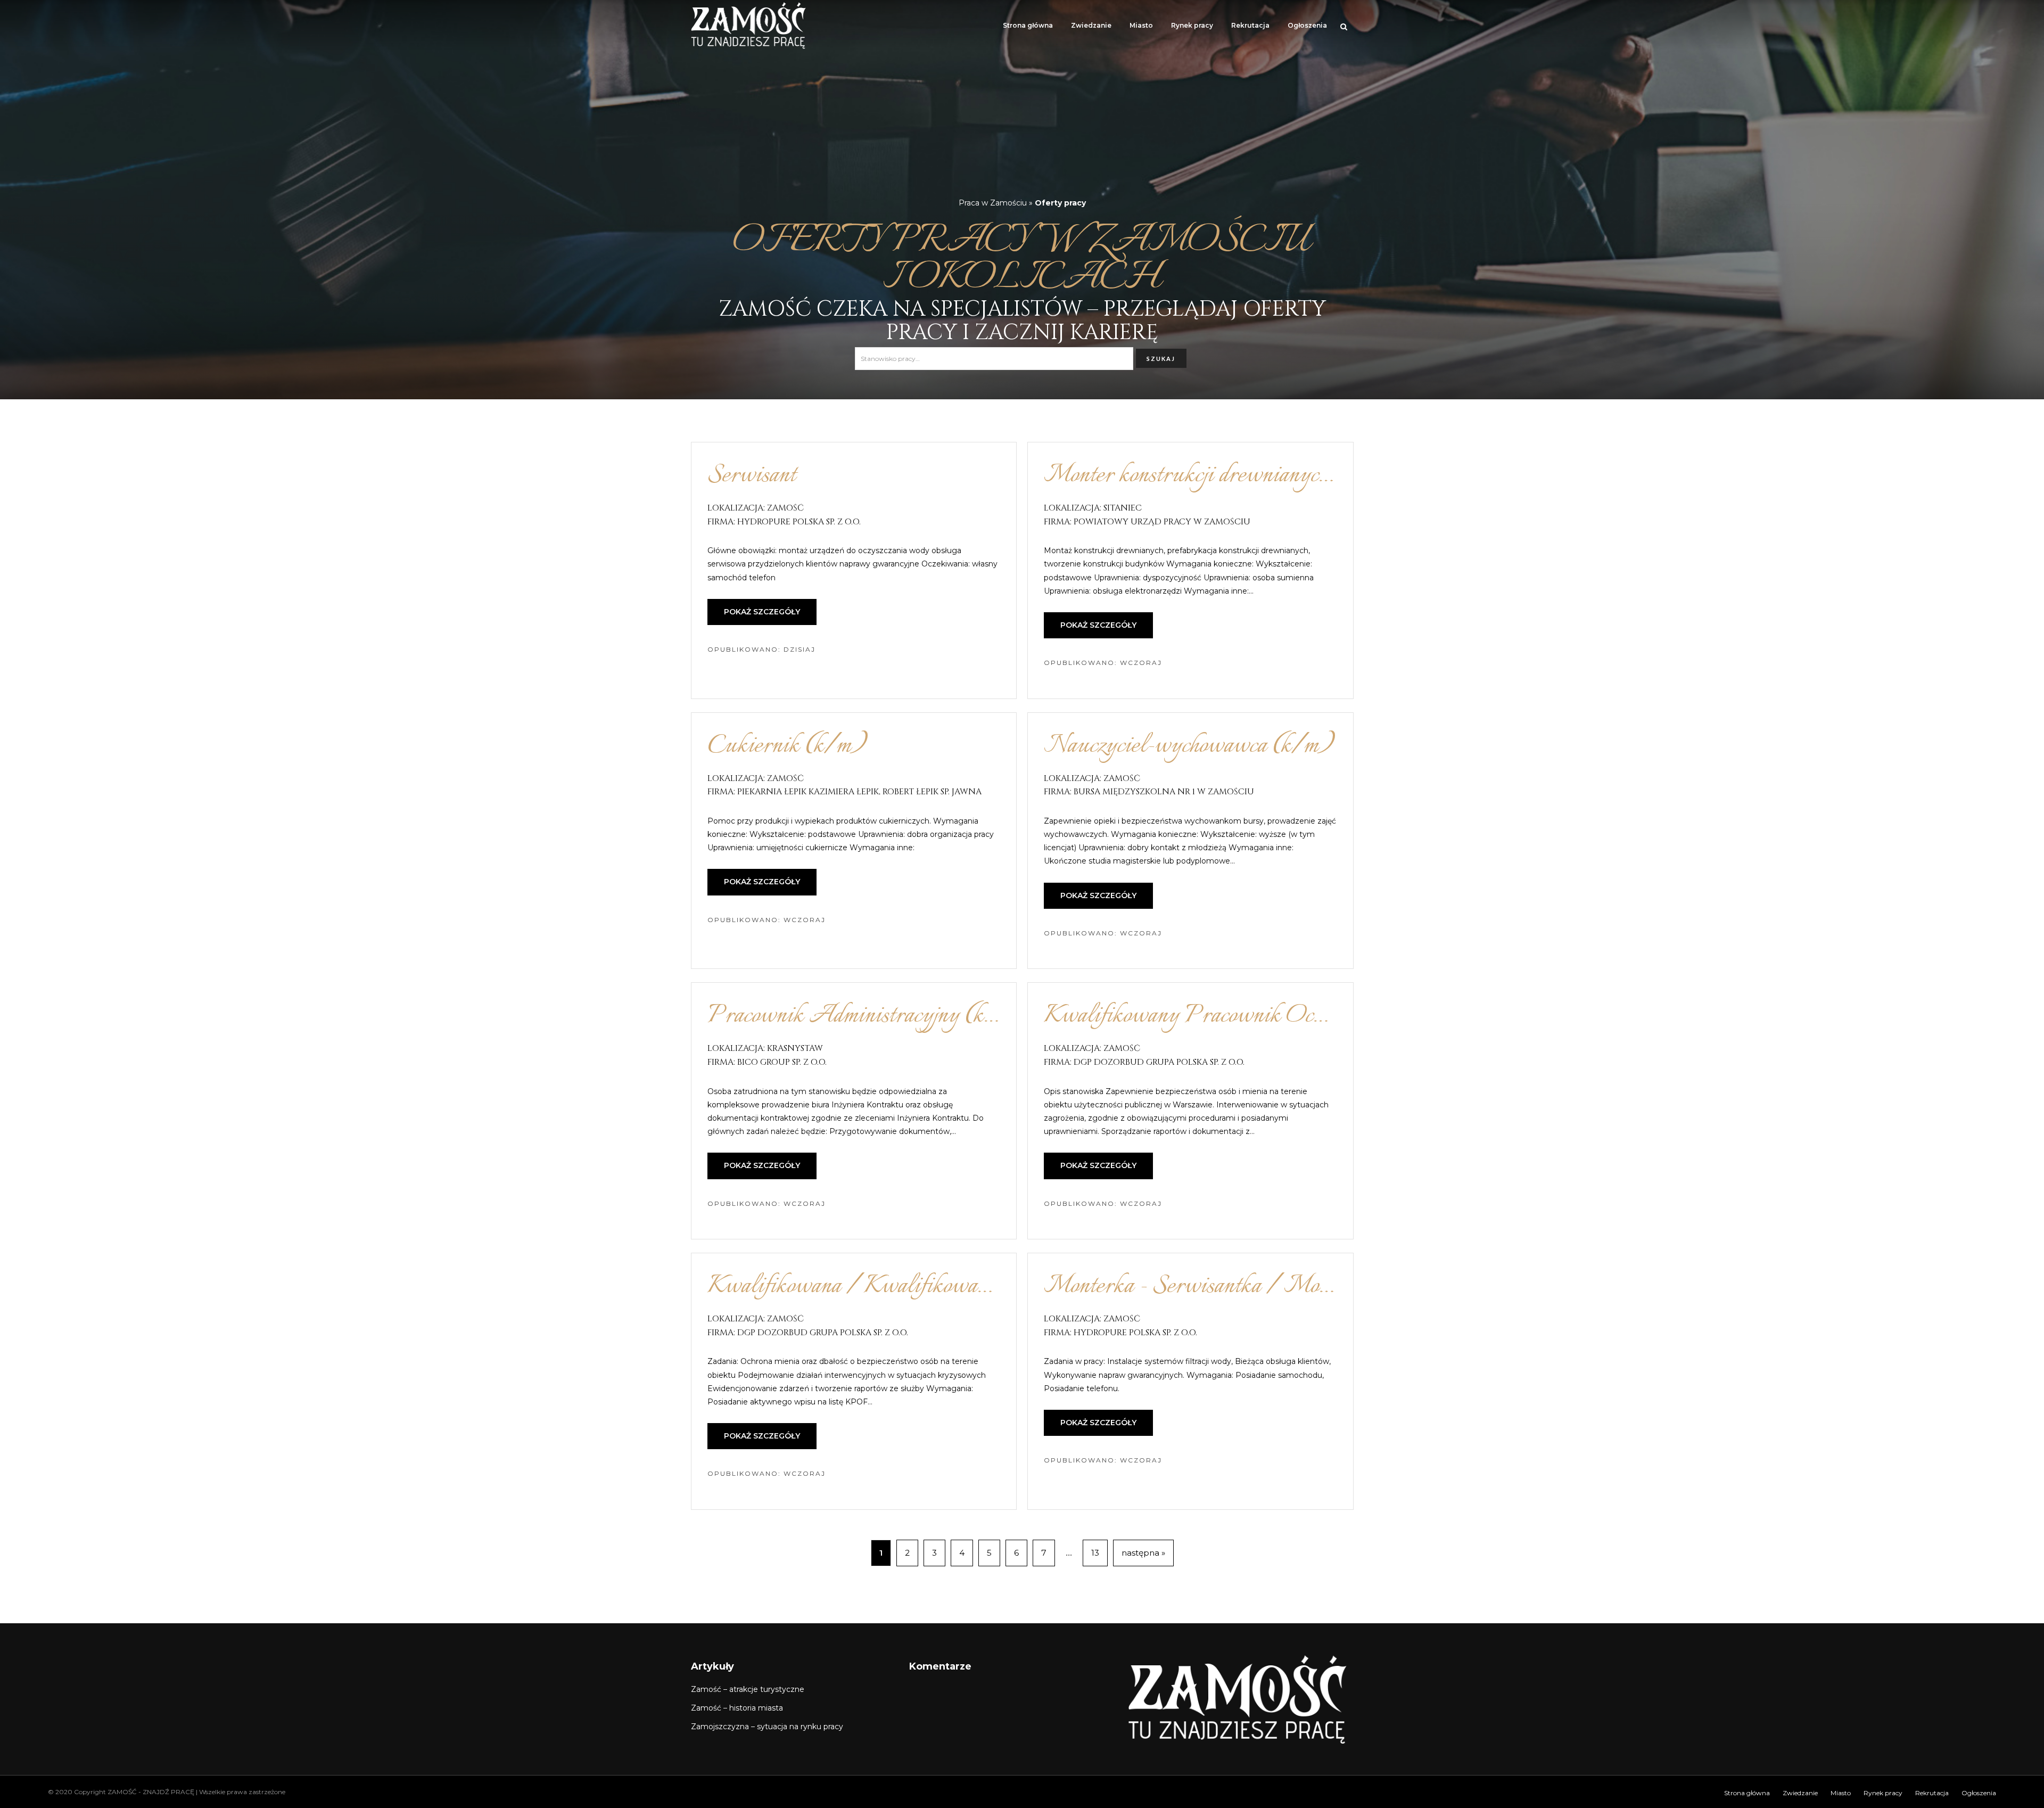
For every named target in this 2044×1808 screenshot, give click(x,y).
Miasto (1141, 25)
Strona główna (1028, 25)
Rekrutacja (1250, 25)
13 (1095, 1553)
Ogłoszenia (1307, 25)
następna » (1143, 1553)
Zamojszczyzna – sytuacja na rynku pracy (767, 1727)
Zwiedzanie (1091, 25)
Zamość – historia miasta (737, 1708)
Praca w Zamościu (993, 203)
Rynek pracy (1192, 25)
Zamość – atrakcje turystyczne (748, 1689)
